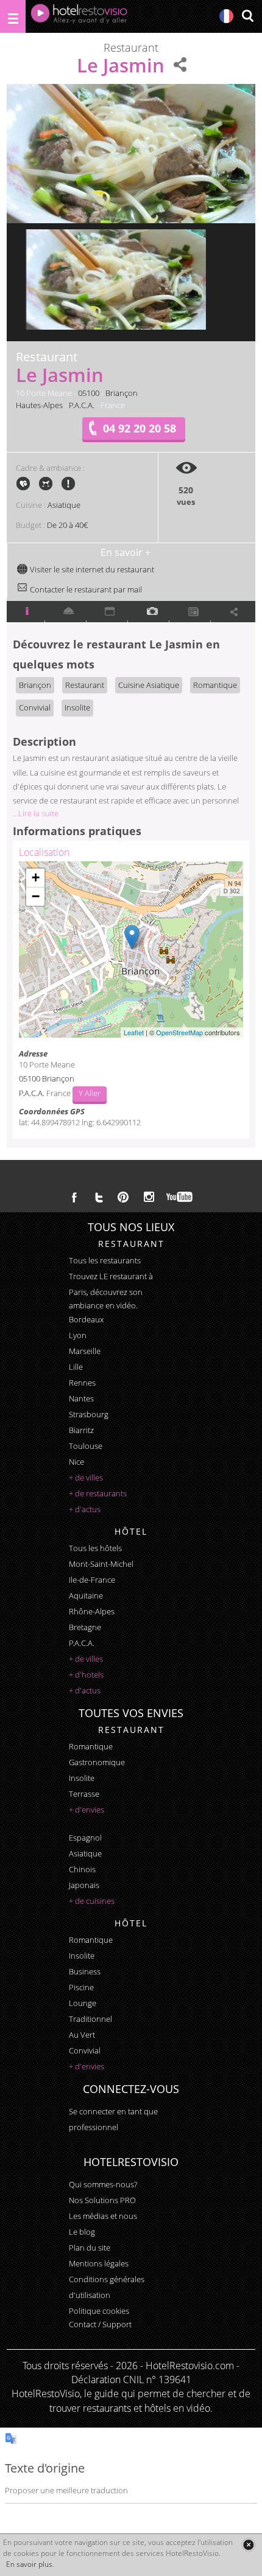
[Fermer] (248, 2545)
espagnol (85, 1838)
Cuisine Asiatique (149, 685)
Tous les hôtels (95, 1548)
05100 (89, 393)
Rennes (82, 1383)
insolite (82, 1778)
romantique (91, 1746)
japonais (84, 1885)
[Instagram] (149, 1198)
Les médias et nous (103, 2216)
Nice (76, 1462)
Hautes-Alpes (39, 405)
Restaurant (85, 685)
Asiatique (64, 505)
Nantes (81, 1398)
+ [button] (36, 877)
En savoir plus (29, 2564)
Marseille (85, 1351)
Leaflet (134, 1032)
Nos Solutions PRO (102, 2200)
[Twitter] (99, 1197)
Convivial (35, 707)
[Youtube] (180, 1197)
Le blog (82, 2232)
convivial (85, 2050)
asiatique (85, 1853)
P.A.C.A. (82, 405)
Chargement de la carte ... (130, 950)
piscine (81, 1987)
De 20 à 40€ (67, 525)
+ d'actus (85, 1509)
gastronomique (97, 1762)
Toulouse (86, 1446)
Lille (76, 1367)
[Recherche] (247, 17)
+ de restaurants (98, 1493)
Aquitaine (86, 1595)
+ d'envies (87, 1810)
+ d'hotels (86, 1675)
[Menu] (13, 16)
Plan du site (90, 2248)
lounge (83, 2003)
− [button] (36, 896)
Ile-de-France (92, 1580)
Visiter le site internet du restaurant (91, 569)
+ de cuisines (92, 1901)
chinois (82, 1869)
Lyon (78, 1335)
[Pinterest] (123, 1197)
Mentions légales (99, 2263)
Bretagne (85, 1627)
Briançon (122, 393)
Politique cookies (99, 2311)
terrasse (84, 1794)
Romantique (215, 685)
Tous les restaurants (105, 1260)
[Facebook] (74, 1197)
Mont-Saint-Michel (101, 1564)
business (85, 1971)
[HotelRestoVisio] (79, 16)
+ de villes (86, 1477)
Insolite (77, 707)
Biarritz (81, 1430)
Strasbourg (89, 1414)
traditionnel (90, 2019)
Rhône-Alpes (92, 1611)
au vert (82, 2035)
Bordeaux (86, 1319)
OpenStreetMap (179, 1032)
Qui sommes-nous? (103, 2184)
